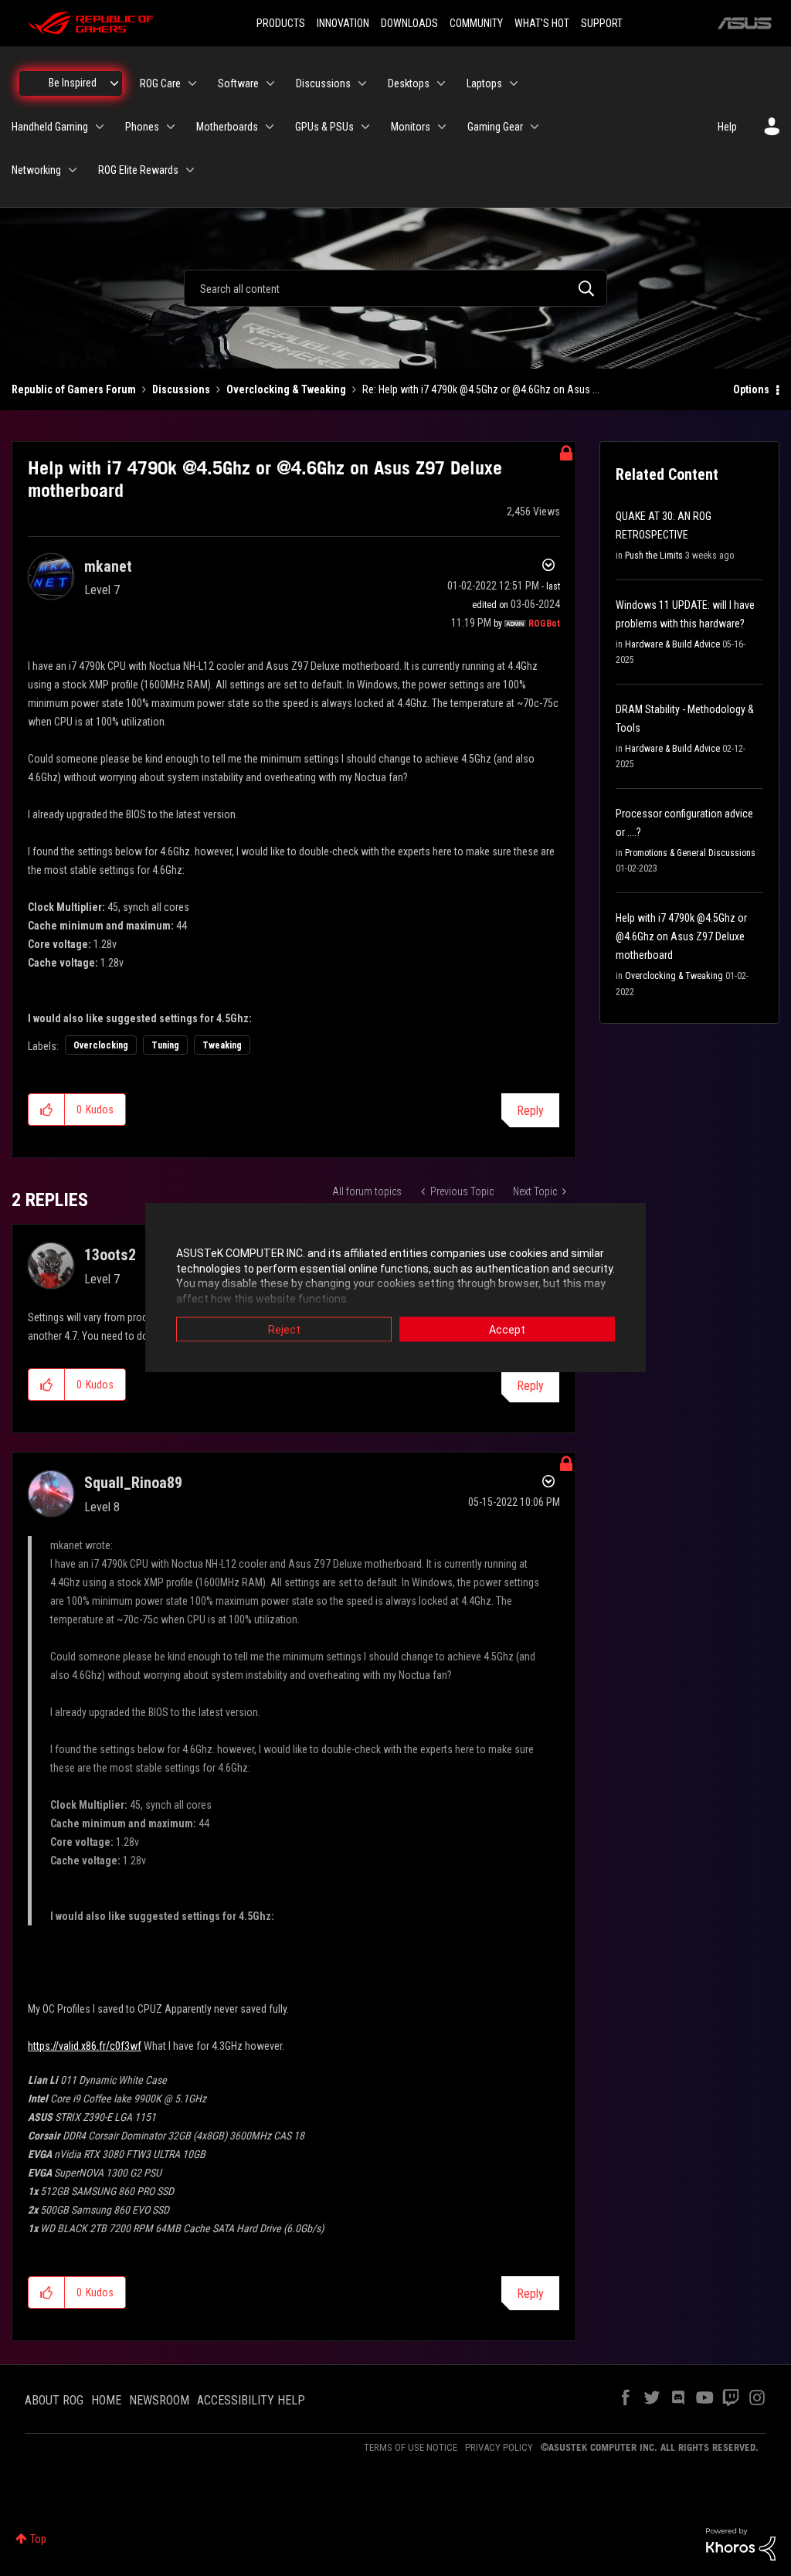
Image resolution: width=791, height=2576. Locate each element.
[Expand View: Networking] (73, 170)
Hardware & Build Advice (672, 644)
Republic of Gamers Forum (74, 389)
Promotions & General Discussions (690, 853)
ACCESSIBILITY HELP (251, 2400)
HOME (106, 2400)
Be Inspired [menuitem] (73, 83)
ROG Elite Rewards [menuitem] (138, 170)
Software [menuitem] (238, 83)
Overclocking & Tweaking (286, 389)
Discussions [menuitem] (323, 83)
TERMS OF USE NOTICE (411, 2447)
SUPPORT (602, 23)
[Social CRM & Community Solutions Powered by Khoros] (741, 2543)
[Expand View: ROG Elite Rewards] (190, 170)
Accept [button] (507, 1330)
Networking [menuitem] (36, 170)
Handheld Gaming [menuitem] (50, 127)
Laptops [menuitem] (484, 83)
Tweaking (222, 1045)
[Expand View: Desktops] (441, 83)
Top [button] (38, 2539)
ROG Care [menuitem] (160, 83)
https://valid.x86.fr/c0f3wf (85, 2046)
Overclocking (101, 1045)
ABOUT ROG (54, 2400)
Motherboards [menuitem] (227, 127)
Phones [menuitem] (142, 127)
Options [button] (751, 389)
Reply (530, 1111)
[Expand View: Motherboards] (270, 127)
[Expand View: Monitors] (442, 127)
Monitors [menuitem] (411, 127)
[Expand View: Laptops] (514, 83)
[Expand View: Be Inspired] (114, 83)
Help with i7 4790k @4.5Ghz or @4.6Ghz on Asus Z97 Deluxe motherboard (681, 936)
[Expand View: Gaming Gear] (535, 127)
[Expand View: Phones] (171, 127)
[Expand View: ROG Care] (192, 83)
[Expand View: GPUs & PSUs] (365, 127)
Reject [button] (284, 1330)
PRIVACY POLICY (499, 2447)
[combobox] (395, 288)
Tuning (165, 1045)
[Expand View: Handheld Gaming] (100, 127)
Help (727, 127)
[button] (47, 1110)
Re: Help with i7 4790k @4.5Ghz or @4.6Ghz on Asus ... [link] (481, 389)
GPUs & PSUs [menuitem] (324, 127)
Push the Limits (654, 556)
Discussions (181, 389)
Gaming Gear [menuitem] (495, 127)
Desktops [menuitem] (409, 83)
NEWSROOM (159, 2400)
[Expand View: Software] (270, 83)
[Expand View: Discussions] (362, 83)
